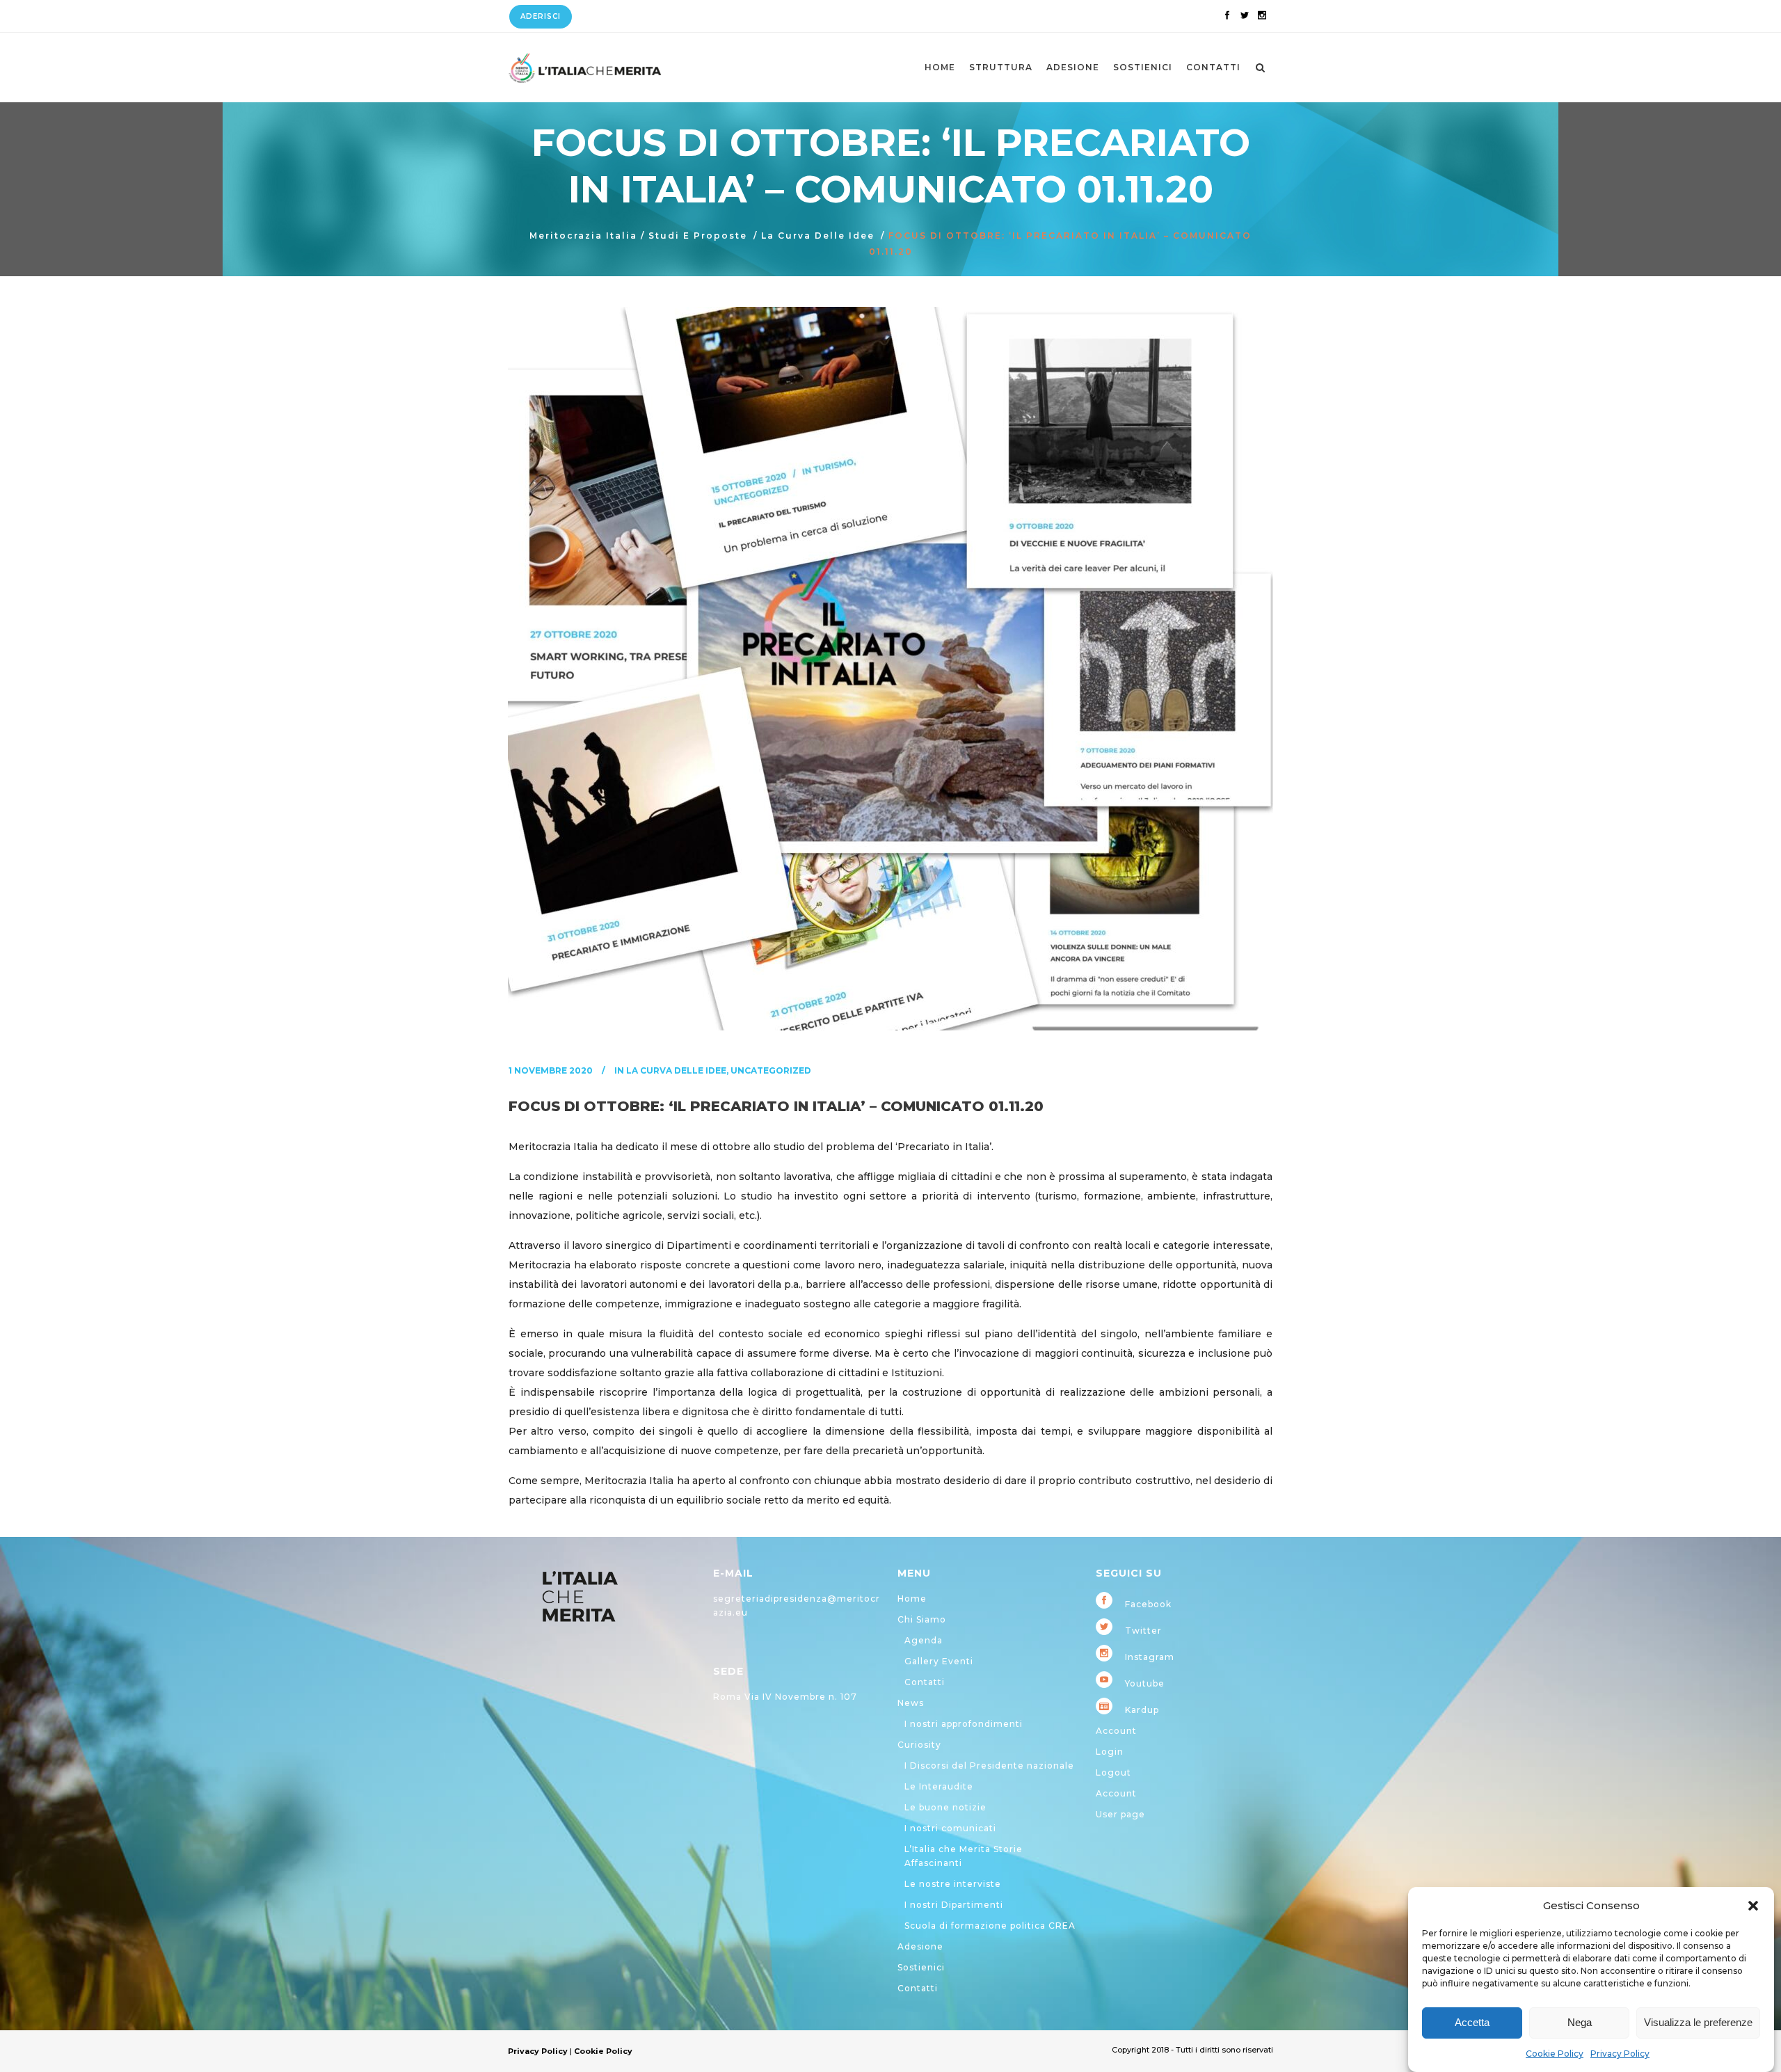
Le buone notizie (945, 1807)
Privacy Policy (1620, 2054)
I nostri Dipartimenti (954, 1905)
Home (912, 1599)
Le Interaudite (939, 1786)
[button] (1753, 1906)
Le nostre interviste (953, 1884)
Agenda (924, 1640)
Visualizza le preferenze (1698, 2023)
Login (1110, 1752)
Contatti (925, 1682)
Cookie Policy (1555, 2054)
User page (1120, 1814)
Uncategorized (771, 1070)
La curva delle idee (818, 236)
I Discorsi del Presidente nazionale (989, 1766)
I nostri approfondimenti (964, 1724)
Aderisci (541, 16)
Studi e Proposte (698, 236)
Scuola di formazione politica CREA (990, 1926)
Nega (1580, 2023)
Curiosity (919, 1745)
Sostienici (921, 1967)
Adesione (920, 1946)
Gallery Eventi (939, 1661)
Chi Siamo (922, 1619)
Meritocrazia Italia (583, 236)
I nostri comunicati (950, 1828)
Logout (1113, 1772)
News (911, 1703)
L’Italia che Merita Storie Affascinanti (964, 1856)
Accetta (1472, 2023)
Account (1116, 1731)
